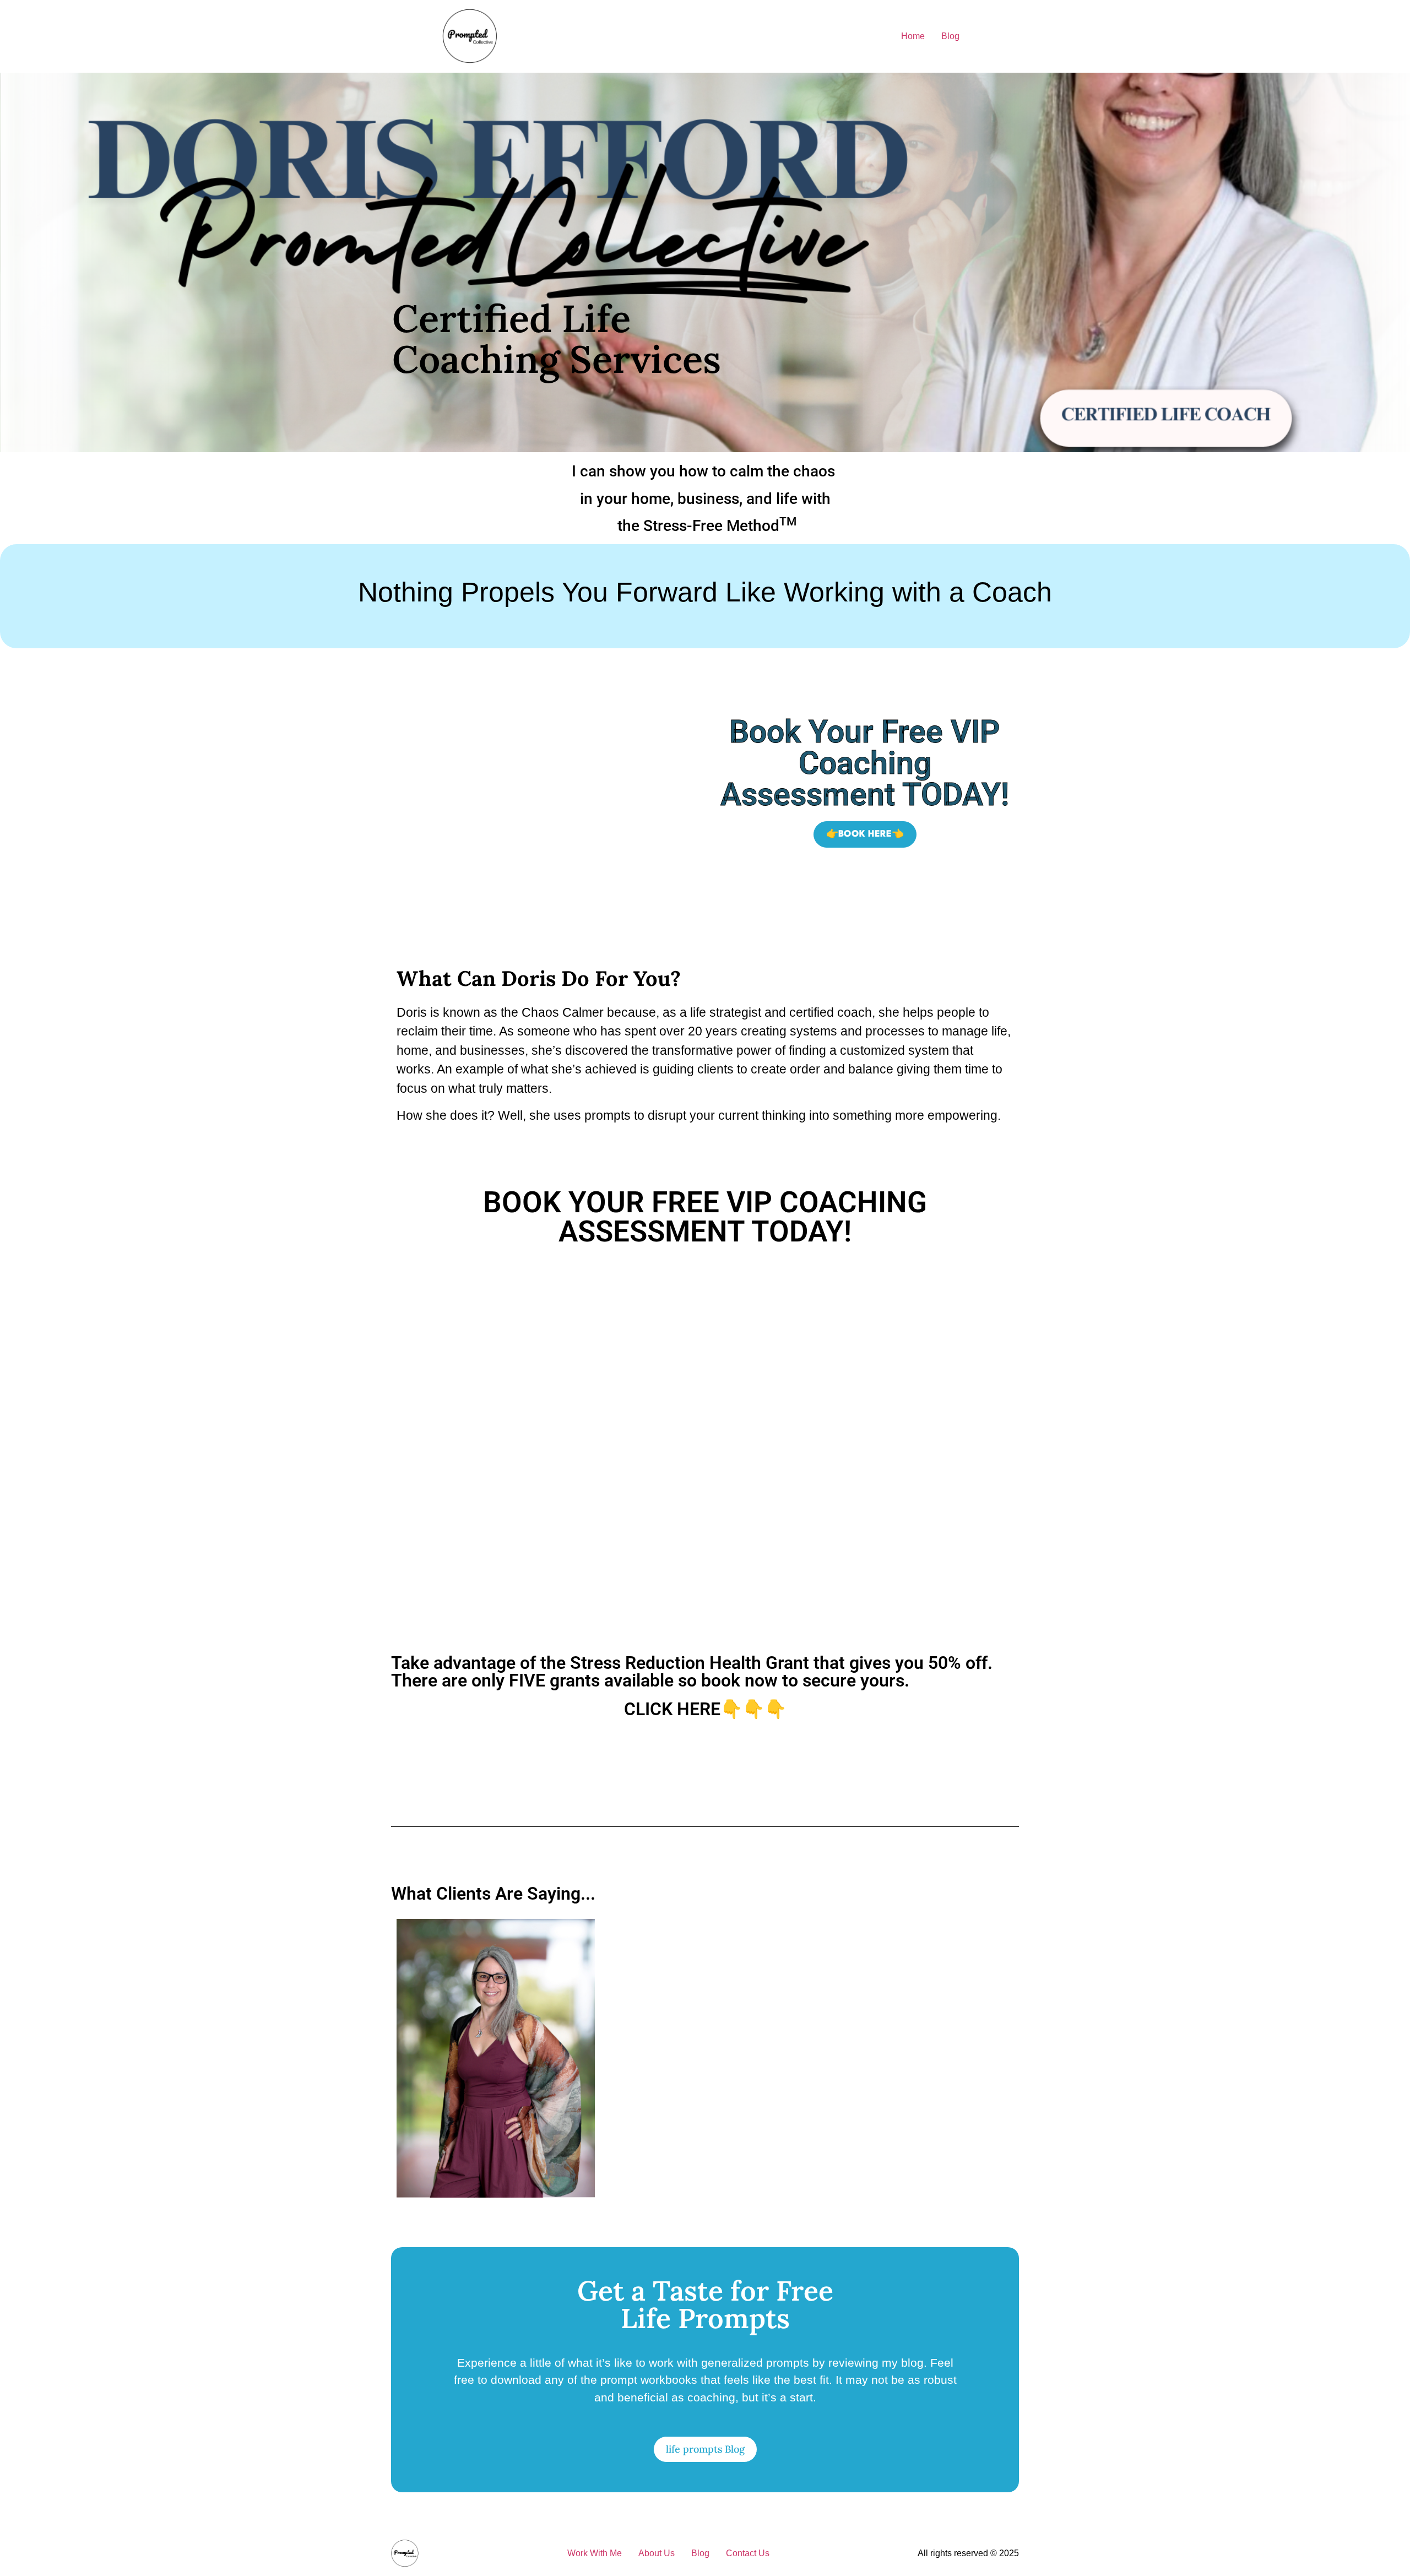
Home (913, 36)
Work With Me (595, 2553)
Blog (950, 36)
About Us (657, 2553)
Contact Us (748, 2553)
